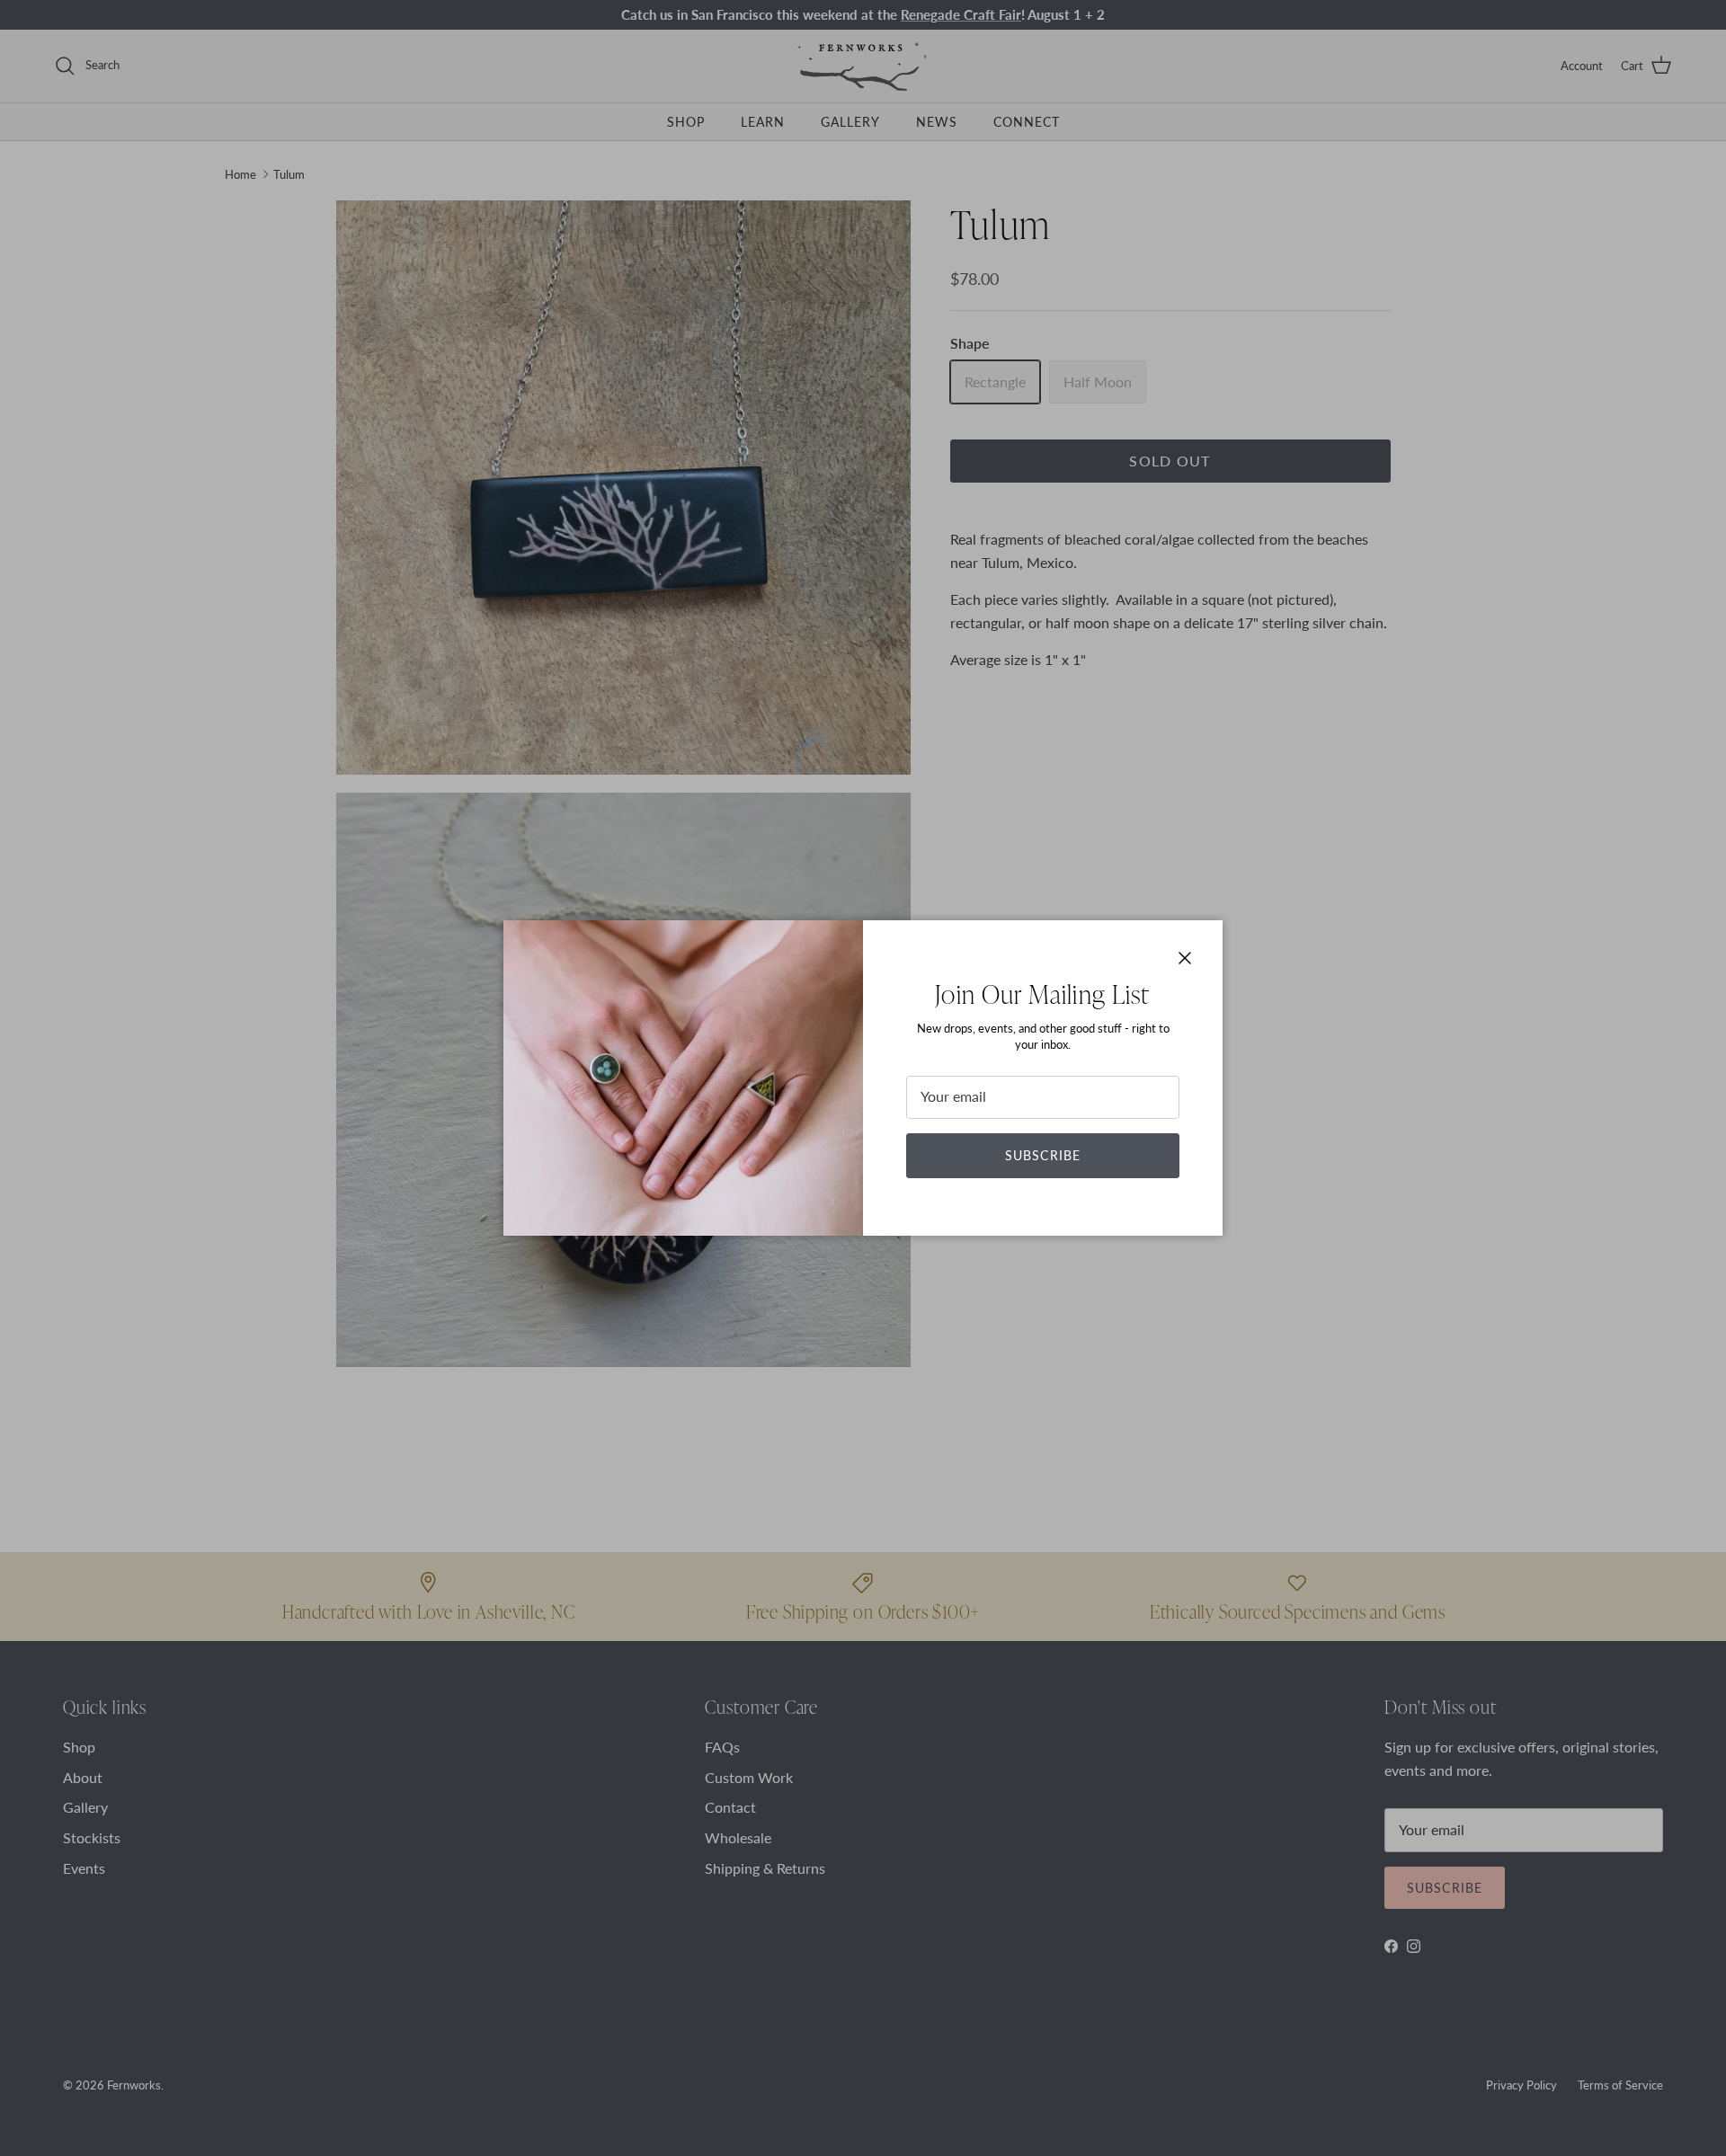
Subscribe (1043, 1155)
